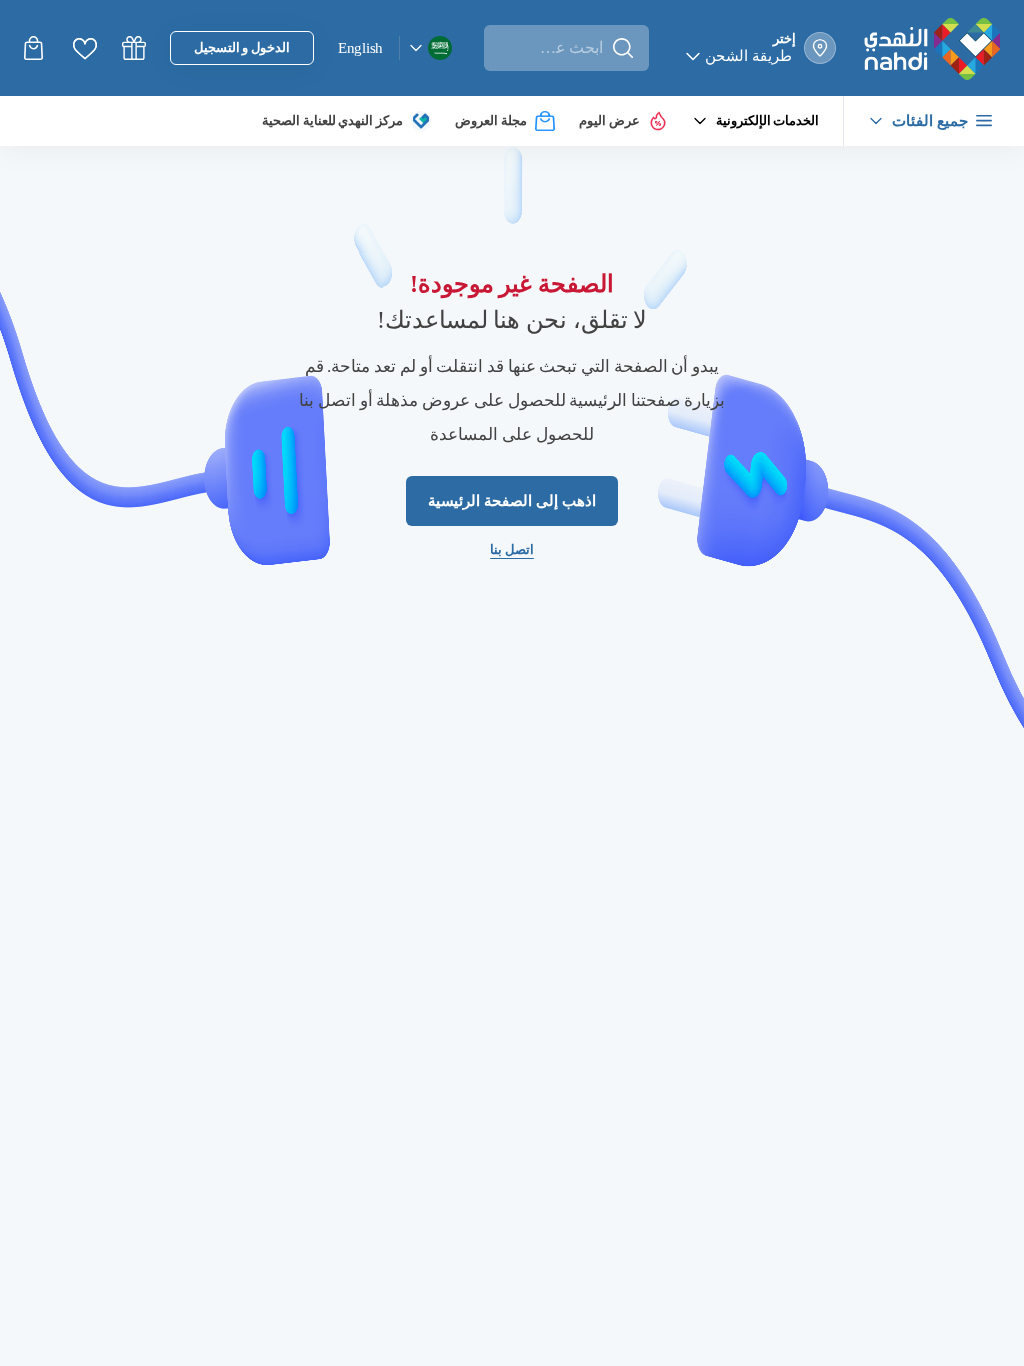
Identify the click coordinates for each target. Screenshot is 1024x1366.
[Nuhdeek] (134, 48)
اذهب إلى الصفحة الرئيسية (511, 501)
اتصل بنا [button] (512, 550)
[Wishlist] (85, 48)
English (364, 46)
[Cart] (36, 48)
